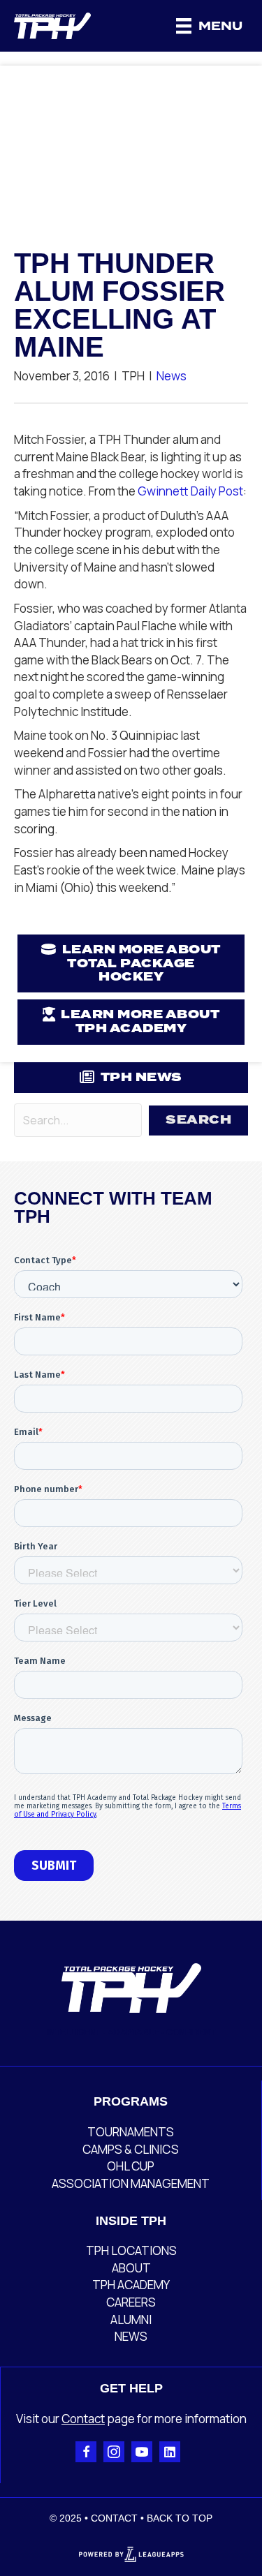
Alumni (131, 2320)
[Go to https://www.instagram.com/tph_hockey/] (114, 2452)
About (131, 2268)
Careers (131, 2302)
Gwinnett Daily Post (190, 491)
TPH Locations (131, 2250)
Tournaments (131, 2132)
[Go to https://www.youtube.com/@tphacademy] (142, 2452)
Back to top (180, 2518)
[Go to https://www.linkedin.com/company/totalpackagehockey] (170, 2452)
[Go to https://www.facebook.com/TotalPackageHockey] (86, 2452)
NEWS (131, 2336)
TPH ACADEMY (131, 2285)
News (172, 376)
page (120, 2419)
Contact (83, 2419)
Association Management (131, 2183)
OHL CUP (131, 2166)
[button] (198, 1121)
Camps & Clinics (131, 2149)
